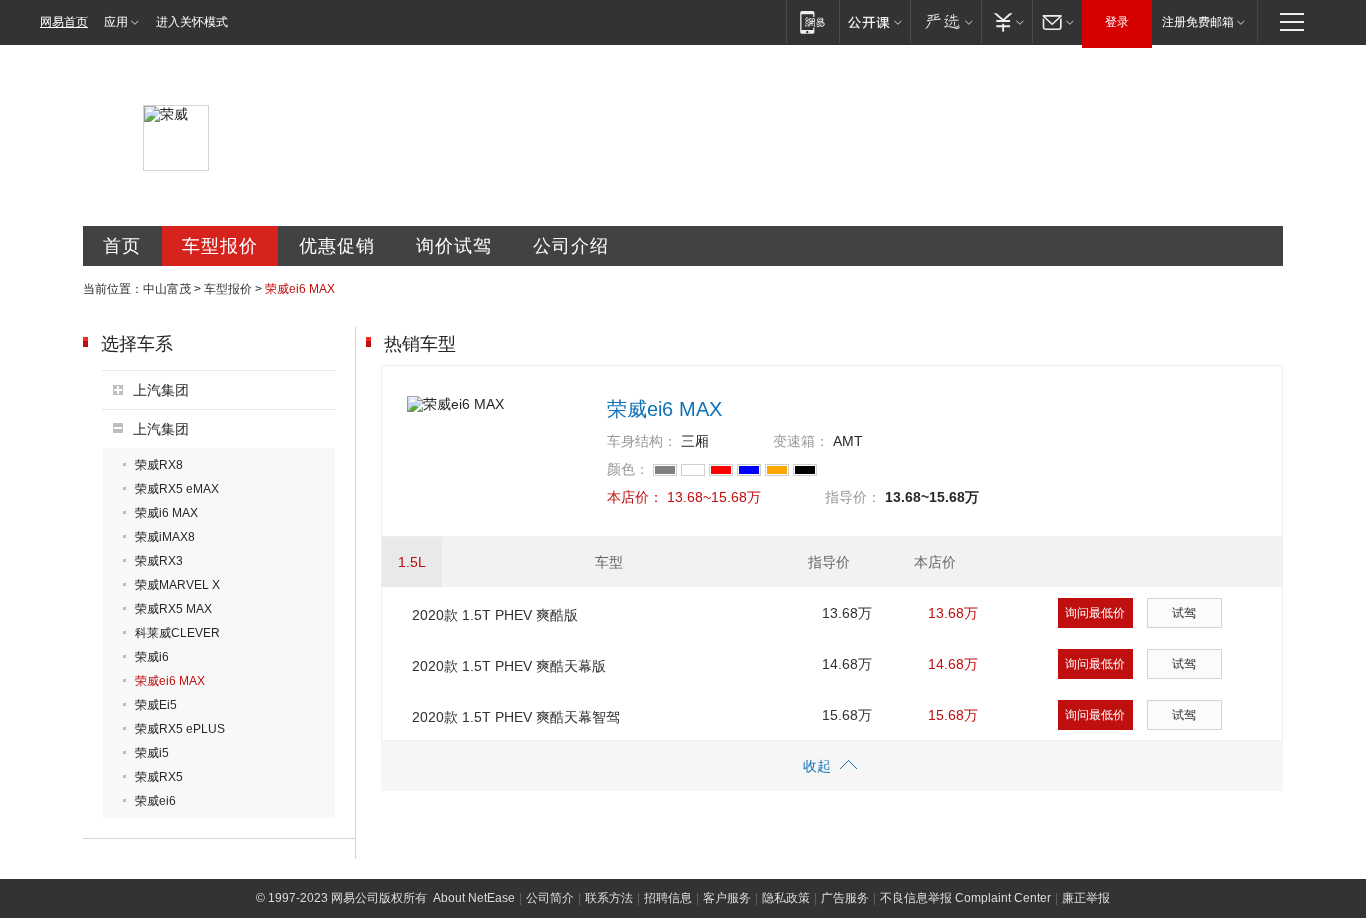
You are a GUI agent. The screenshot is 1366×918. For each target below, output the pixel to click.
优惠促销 (337, 246)
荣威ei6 (155, 801)
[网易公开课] (874, 21)
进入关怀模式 (192, 22)
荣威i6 (152, 657)
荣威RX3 (159, 561)
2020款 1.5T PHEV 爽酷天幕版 (509, 666)
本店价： (635, 497)
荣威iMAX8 (165, 537)
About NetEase (474, 898)
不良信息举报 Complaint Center (965, 898)
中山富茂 (167, 289)
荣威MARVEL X (177, 585)
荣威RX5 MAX (173, 609)
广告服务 (845, 898)
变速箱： (801, 441)
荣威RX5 (159, 777)
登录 (1117, 22)
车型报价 (220, 246)
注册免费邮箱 (1198, 22)
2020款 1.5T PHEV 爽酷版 (495, 615)
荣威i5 (152, 753)
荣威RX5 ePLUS (180, 729)
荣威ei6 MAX (170, 681)
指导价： (853, 497)
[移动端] (812, 21)
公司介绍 (571, 246)
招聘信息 (668, 898)
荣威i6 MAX (166, 513)
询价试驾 (454, 246)
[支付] (1006, 21)
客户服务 (727, 898)
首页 (122, 246)
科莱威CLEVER (177, 633)
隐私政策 (786, 898)
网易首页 (64, 22)
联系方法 (609, 898)
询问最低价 (1095, 613)
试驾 (1184, 613)
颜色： (628, 469)
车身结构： (642, 441)
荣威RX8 (159, 465)
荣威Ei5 (156, 705)
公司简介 (550, 898)
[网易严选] (945, 21)
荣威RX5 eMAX (177, 489)
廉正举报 (1086, 898)
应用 (116, 22)
